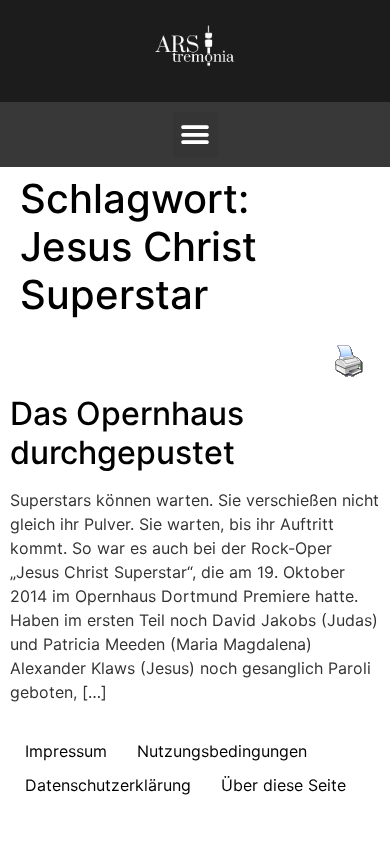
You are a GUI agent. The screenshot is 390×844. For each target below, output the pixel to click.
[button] (195, 134)
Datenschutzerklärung (108, 785)
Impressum (66, 751)
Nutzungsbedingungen (222, 751)
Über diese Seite (283, 785)
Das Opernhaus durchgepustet (127, 432)
